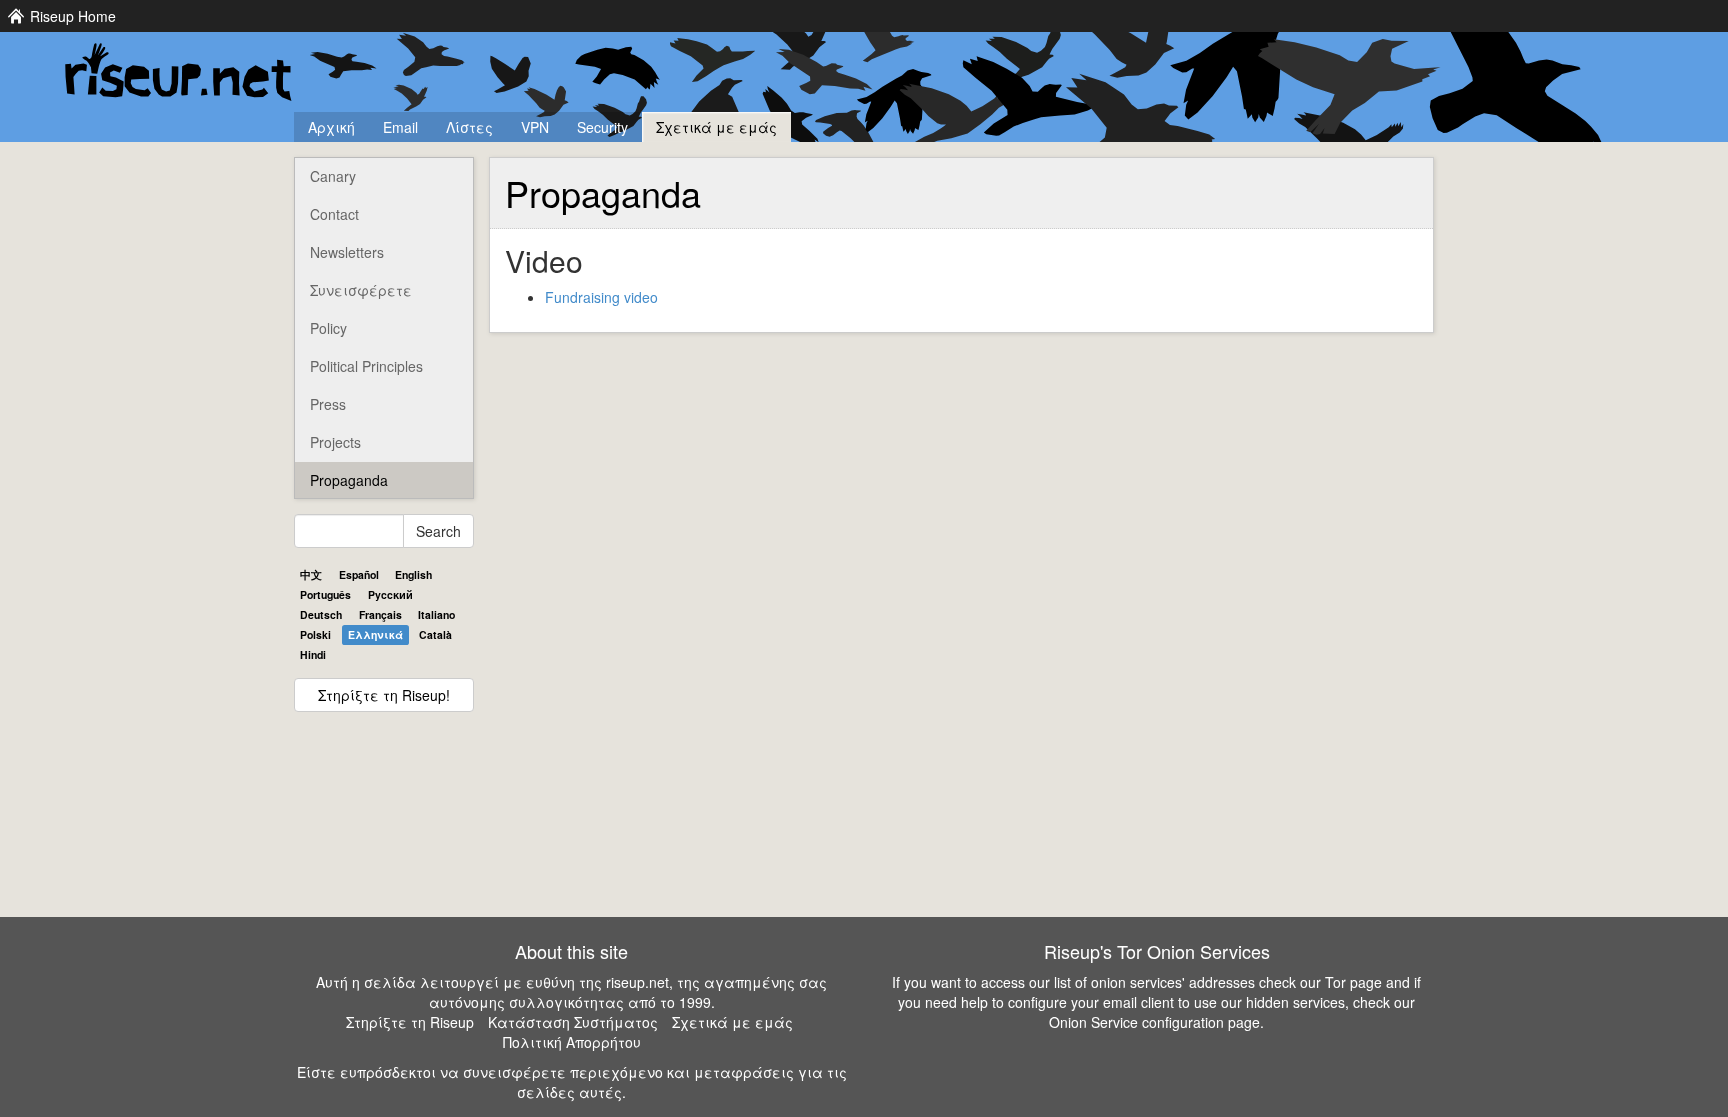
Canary (333, 176)
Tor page (1353, 982)
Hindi (313, 654)
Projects (335, 442)
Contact (334, 214)
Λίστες (469, 127)
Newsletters (347, 252)
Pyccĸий (390, 594)
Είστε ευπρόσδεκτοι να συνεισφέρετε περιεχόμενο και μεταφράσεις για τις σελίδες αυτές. (572, 1082)
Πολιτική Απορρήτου (572, 1042)
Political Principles (366, 366)
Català (435, 634)
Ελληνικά (375, 634)
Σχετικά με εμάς (716, 127)
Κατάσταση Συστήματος (573, 1022)
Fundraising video (601, 297)
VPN (535, 127)
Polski (315, 634)
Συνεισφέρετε (361, 290)
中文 (311, 574)
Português (325, 594)
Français (380, 614)
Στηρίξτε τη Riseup (410, 1022)
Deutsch (321, 614)
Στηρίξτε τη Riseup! (384, 695)
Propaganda (349, 480)
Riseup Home (73, 16)
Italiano (436, 614)
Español (359, 574)
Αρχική (331, 127)
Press (328, 404)
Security (602, 127)
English (413, 574)
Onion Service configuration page (1154, 1022)
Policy (328, 328)
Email (400, 127)
